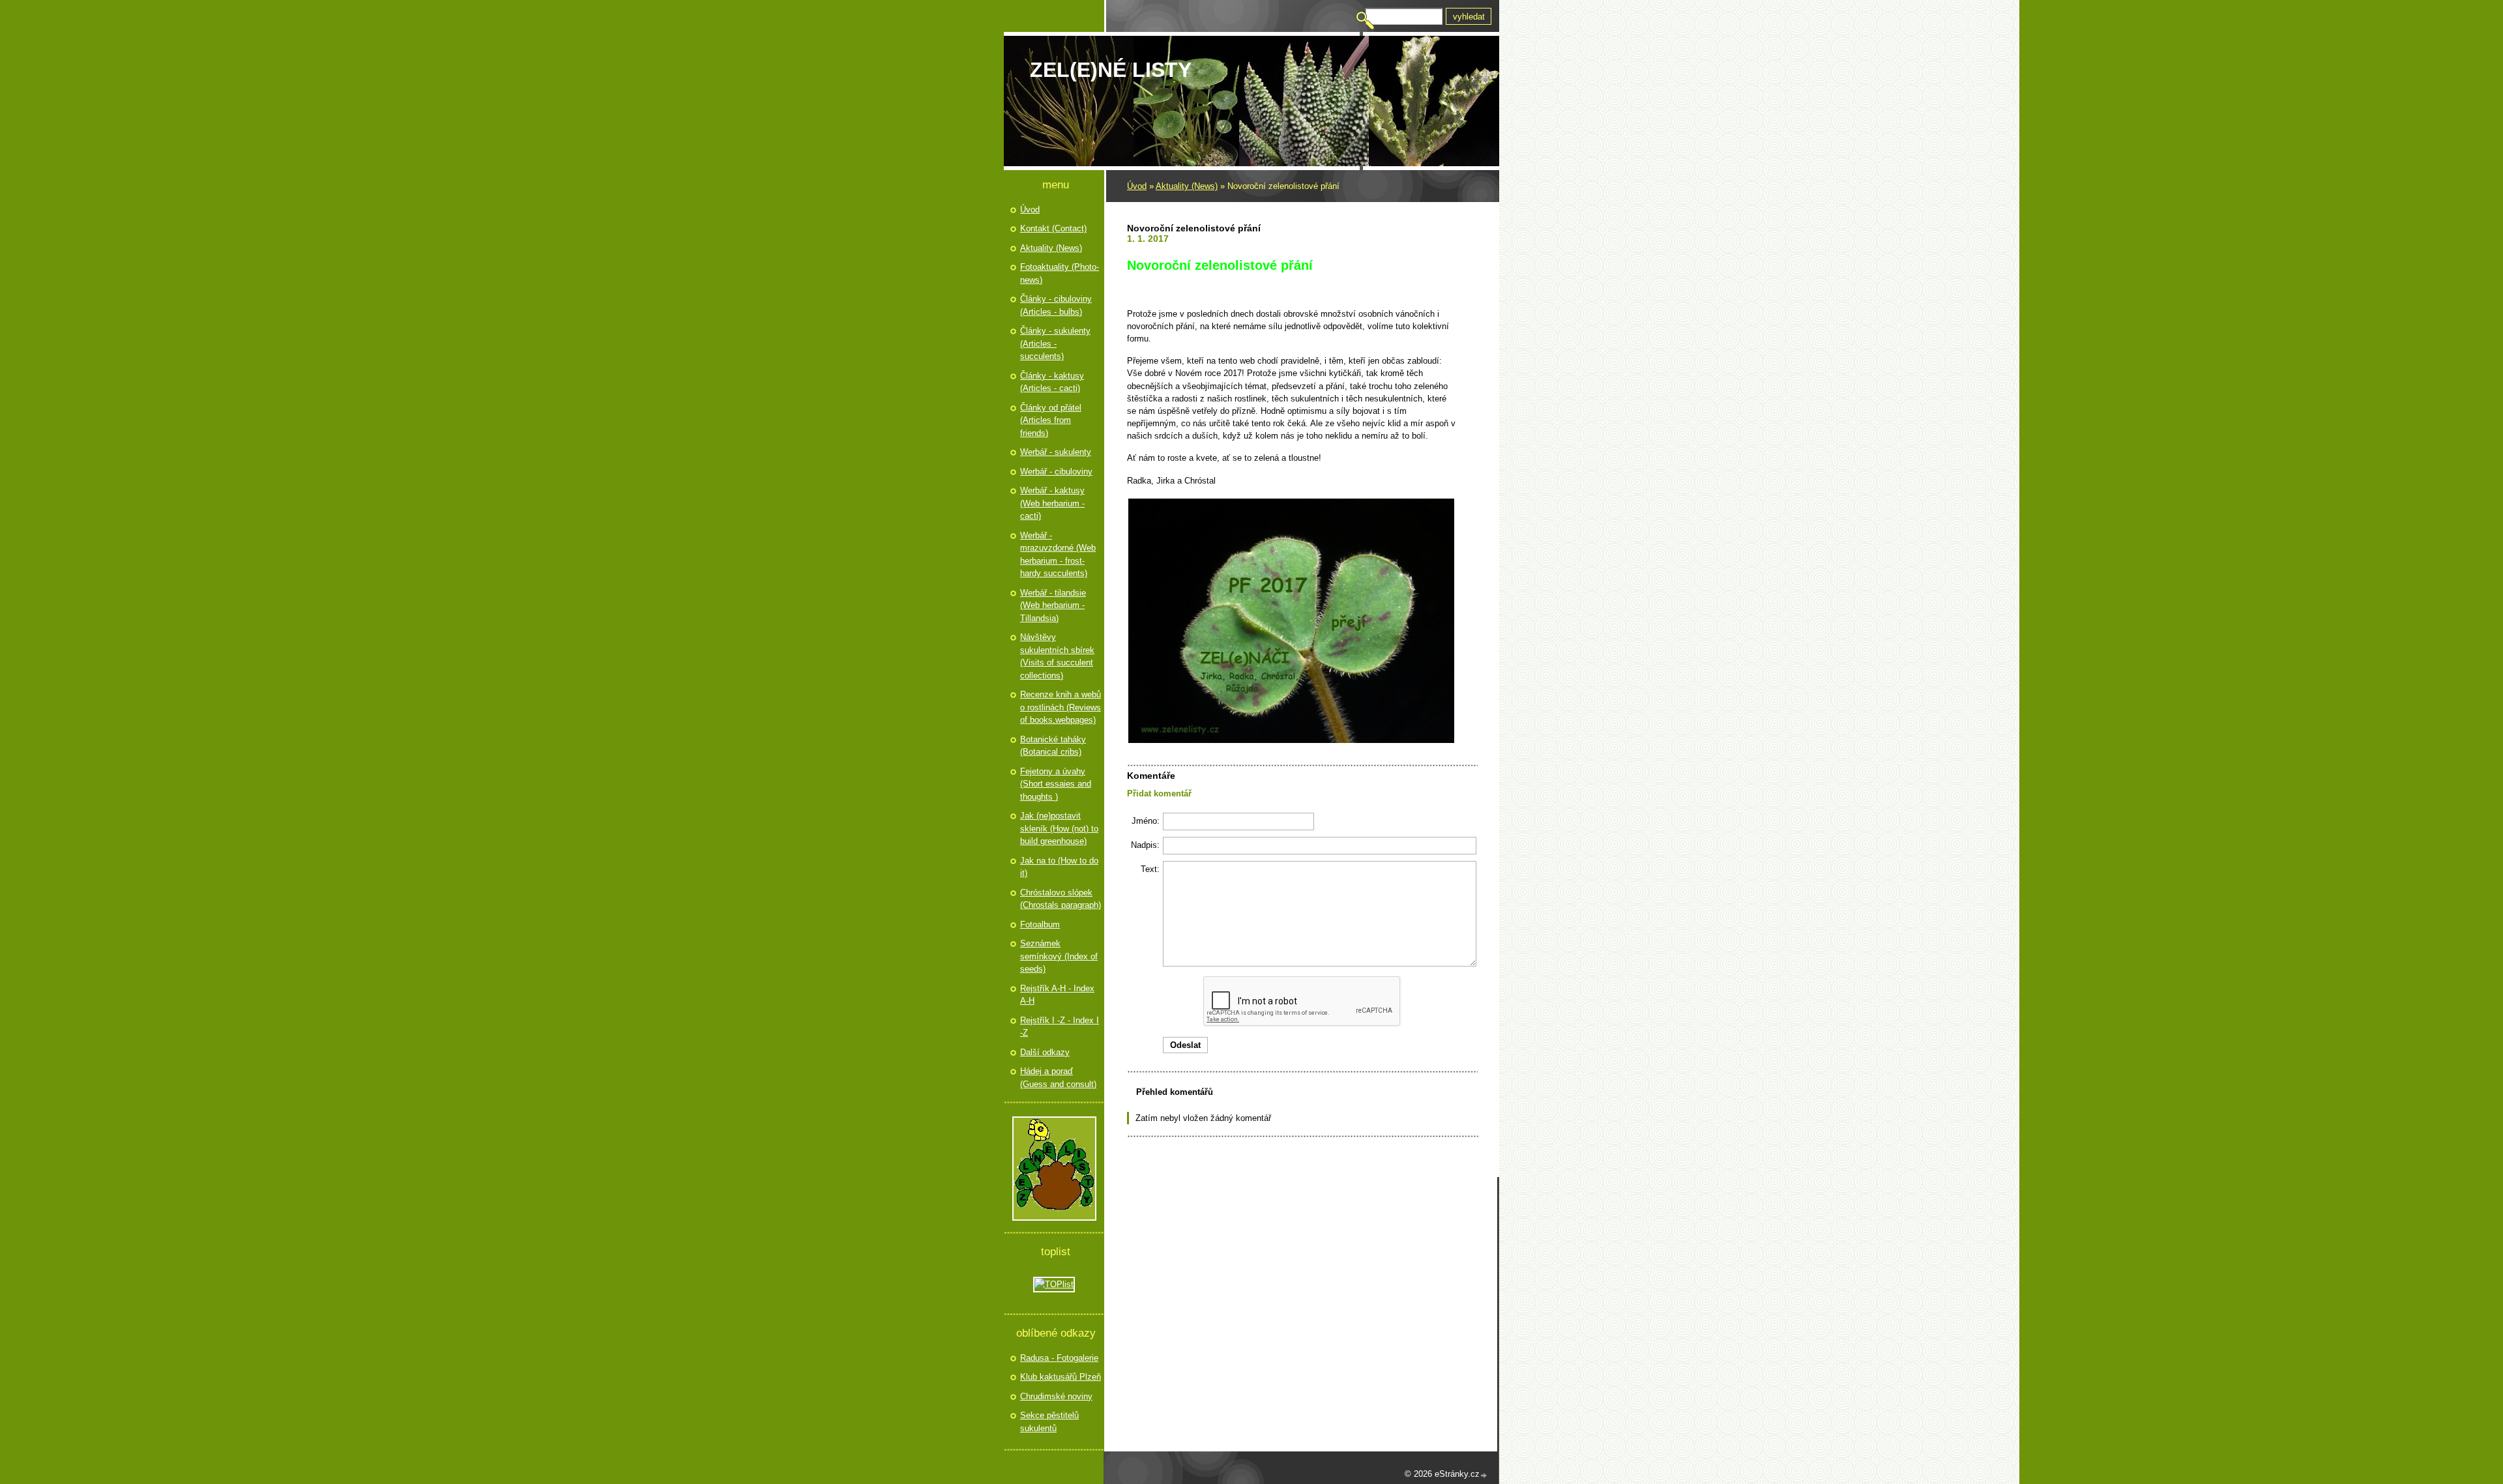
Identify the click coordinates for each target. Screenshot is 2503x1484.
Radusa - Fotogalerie (1059, 1358)
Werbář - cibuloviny (1056, 472)
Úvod (1137, 186)
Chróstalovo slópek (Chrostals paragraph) (1061, 899)
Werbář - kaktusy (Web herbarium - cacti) (1052, 503)
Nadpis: (1145, 845)
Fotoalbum (1040, 924)
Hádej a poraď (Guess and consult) (1058, 1078)
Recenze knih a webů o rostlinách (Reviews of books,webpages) (1061, 707)
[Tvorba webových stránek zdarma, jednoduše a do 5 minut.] (1484, 1475)
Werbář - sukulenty (1056, 452)
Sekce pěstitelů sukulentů (1049, 1422)
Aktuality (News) (1187, 186)
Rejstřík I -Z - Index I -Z (1060, 1027)
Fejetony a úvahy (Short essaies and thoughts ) (1056, 784)
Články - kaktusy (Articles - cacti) (1052, 382)
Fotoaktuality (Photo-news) (1060, 273)
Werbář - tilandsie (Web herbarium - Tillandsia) (1053, 605)
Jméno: (1146, 821)
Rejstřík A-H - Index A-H (1057, 995)
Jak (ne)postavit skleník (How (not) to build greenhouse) (1059, 828)
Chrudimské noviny (1056, 1396)
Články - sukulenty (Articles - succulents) (1055, 343)
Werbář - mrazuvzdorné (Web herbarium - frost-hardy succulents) (1058, 555)
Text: (1150, 869)
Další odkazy (1045, 1052)
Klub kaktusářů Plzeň (1061, 1377)
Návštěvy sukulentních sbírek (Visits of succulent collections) (1057, 656)
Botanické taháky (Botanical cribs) (1053, 746)
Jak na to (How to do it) (1059, 867)
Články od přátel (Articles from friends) (1051, 420)
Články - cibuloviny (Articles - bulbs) (1056, 305)
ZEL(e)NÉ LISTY (1111, 70)
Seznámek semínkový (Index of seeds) (1059, 956)
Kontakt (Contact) (1053, 228)
